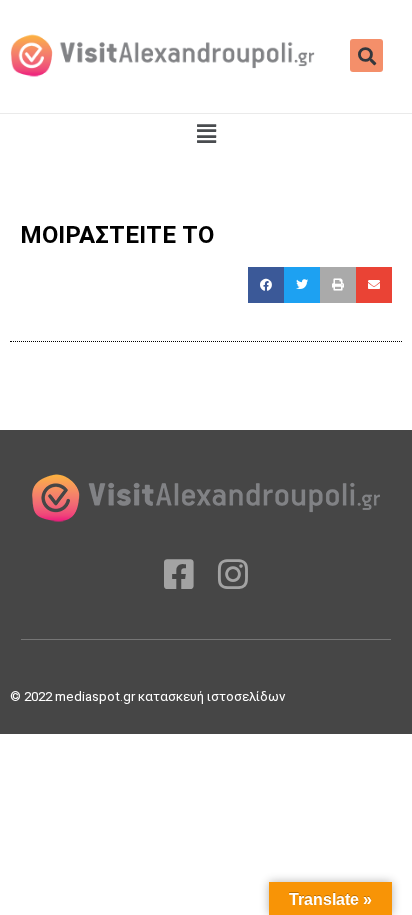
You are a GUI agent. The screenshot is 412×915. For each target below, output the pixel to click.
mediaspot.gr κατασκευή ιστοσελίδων (171, 696)
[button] (366, 55)
